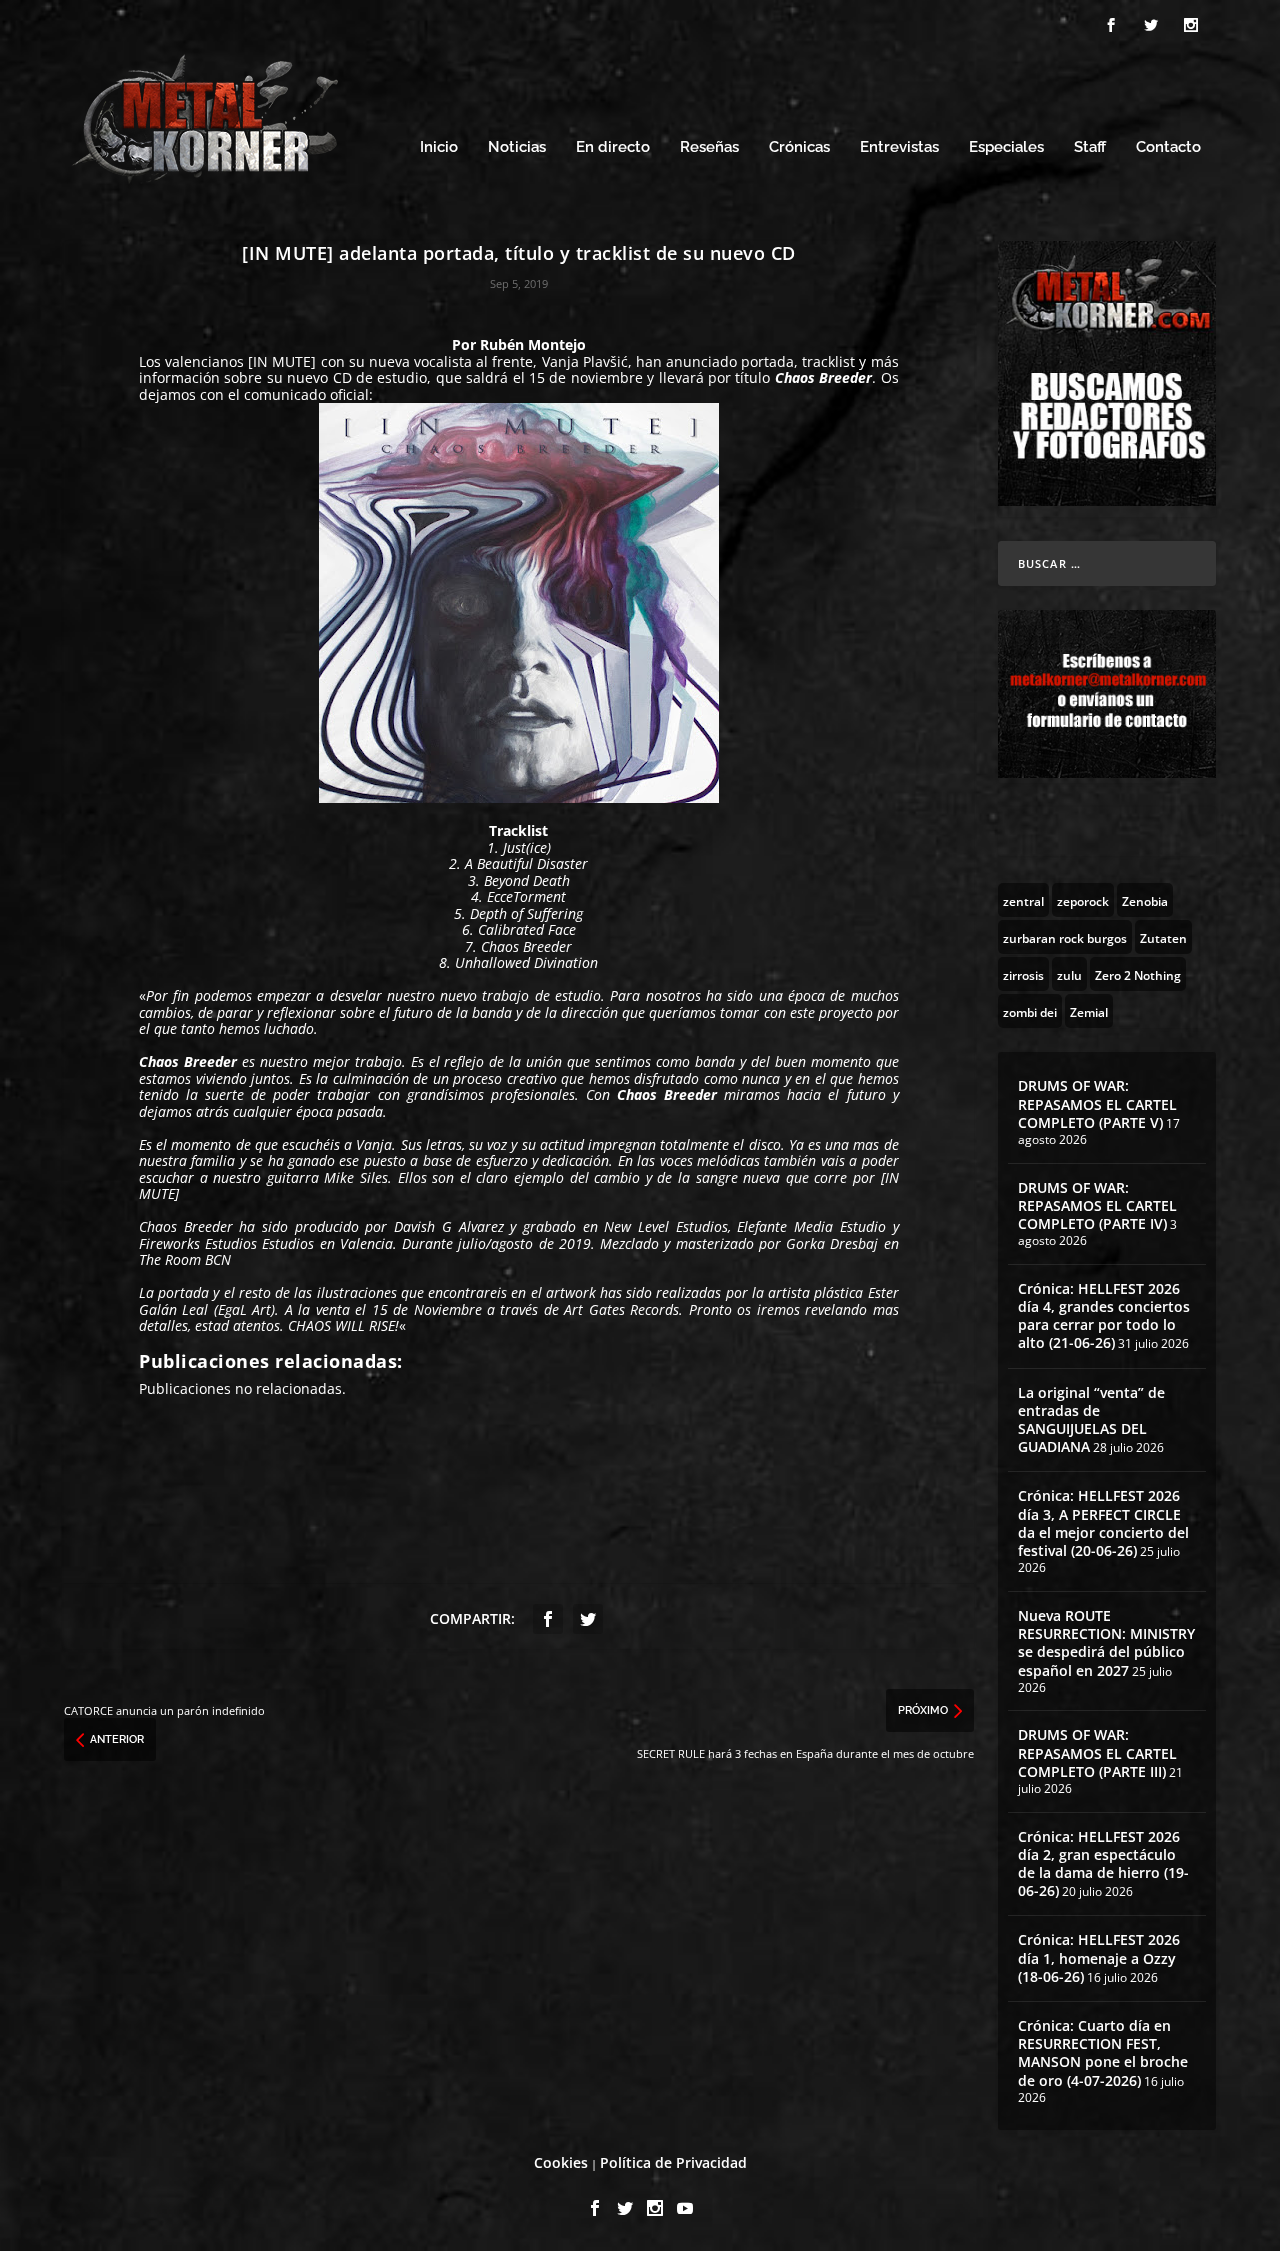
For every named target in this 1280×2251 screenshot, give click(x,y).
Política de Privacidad (673, 2162)
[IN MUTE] (282, 361)
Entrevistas (899, 147)
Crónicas (799, 147)
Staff (1090, 147)
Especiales (1006, 147)
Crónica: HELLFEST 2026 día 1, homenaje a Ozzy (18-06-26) (1099, 1957)
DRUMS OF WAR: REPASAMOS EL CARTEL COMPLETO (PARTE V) (1097, 1103)
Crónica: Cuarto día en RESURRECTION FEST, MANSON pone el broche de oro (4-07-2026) (1103, 2053)
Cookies (561, 2162)
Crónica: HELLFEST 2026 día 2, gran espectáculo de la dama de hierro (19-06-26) (1103, 1864)
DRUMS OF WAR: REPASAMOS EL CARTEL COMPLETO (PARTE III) (1097, 1752)
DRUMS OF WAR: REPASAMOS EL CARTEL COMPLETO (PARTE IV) (1097, 1205)
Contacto (1168, 147)
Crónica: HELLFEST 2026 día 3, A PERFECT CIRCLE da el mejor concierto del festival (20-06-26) (1103, 1523)
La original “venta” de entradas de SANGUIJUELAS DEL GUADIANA (1091, 1420)
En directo (613, 147)
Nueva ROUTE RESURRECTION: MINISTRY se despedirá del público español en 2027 (1106, 1643)
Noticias (517, 147)
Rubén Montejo (533, 344)
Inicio (439, 147)
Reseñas (709, 147)
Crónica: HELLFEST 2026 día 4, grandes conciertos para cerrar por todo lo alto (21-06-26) (1104, 1316)
